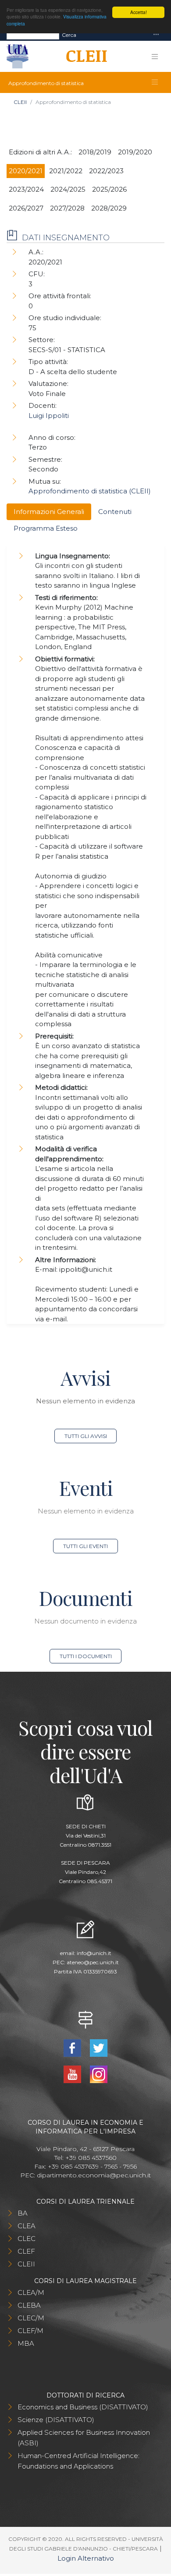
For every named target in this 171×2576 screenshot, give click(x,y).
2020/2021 (26, 171)
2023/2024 (26, 189)
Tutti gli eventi (85, 1546)
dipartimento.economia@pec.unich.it (94, 2175)
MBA (26, 2343)
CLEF (26, 2251)
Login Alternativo (86, 2558)
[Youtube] (73, 2074)
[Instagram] (98, 2074)
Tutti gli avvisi (86, 1436)
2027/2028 (67, 208)
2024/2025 (68, 189)
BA (23, 2213)
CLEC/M (31, 2318)
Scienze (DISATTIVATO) (56, 2420)
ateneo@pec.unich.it (93, 1962)
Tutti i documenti (86, 1656)
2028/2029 (109, 208)
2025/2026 (109, 189)
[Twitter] (98, 2047)
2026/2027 (26, 208)
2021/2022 (66, 171)
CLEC (27, 2239)
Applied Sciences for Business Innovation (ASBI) (84, 2438)
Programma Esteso (46, 528)
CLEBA (29, 2305)
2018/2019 (95, 152)
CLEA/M (31, 2292)
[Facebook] (73, 2047)
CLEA (27, 2226)
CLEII (20, 102)
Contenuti (115, 512)
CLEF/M (30, 2331)
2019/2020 (135, 152)
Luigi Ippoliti (49, 416)
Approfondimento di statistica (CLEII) (90, 491)
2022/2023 (106, 171)
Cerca (69, 35)
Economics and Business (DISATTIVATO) (83, 2407)
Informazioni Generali (49, 512)
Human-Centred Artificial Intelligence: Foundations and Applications (78, 2461)
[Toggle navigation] (156, 35)
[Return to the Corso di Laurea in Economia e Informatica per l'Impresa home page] (84, 57)
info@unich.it (94, 1953)
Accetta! (139, 12)
